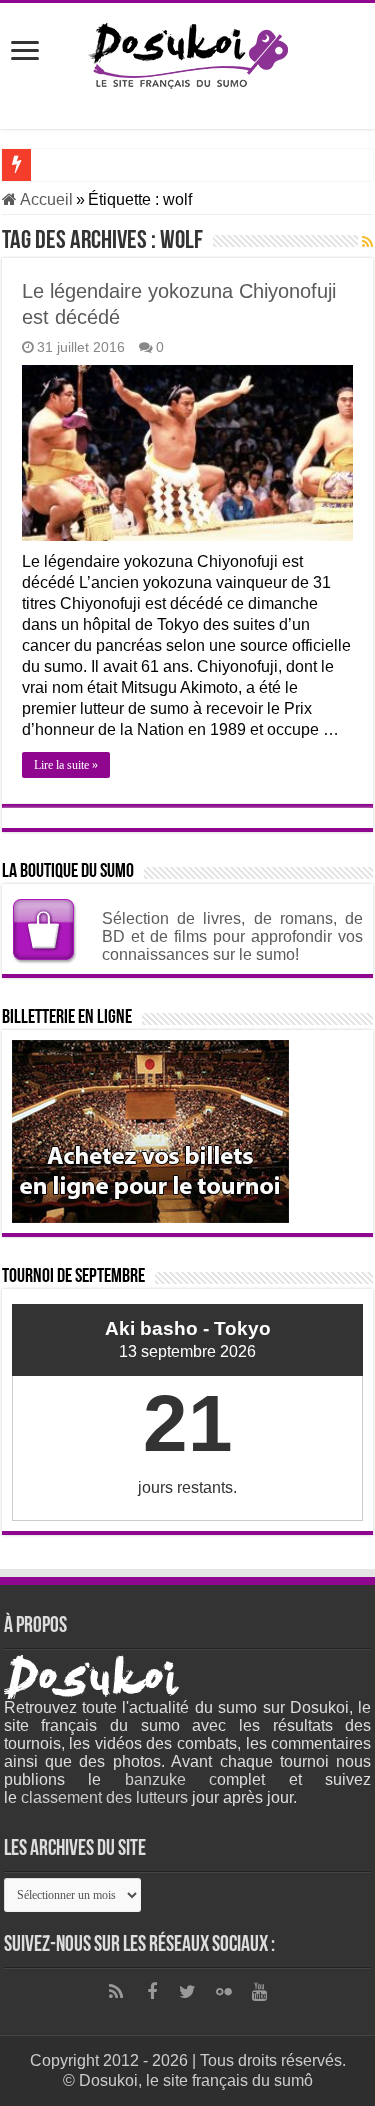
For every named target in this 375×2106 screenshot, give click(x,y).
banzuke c (171, 1779)
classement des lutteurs (104, 1797)
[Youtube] (260, 1992)
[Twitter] (188, 1992)
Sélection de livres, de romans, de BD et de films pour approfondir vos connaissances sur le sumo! (232, 936)
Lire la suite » (66, 765)
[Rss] (116, 1992)
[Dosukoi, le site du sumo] (188, 52)
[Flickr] (224, 1992)
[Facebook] (152, 1992)
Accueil (45, 199)
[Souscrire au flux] (367, 242)
